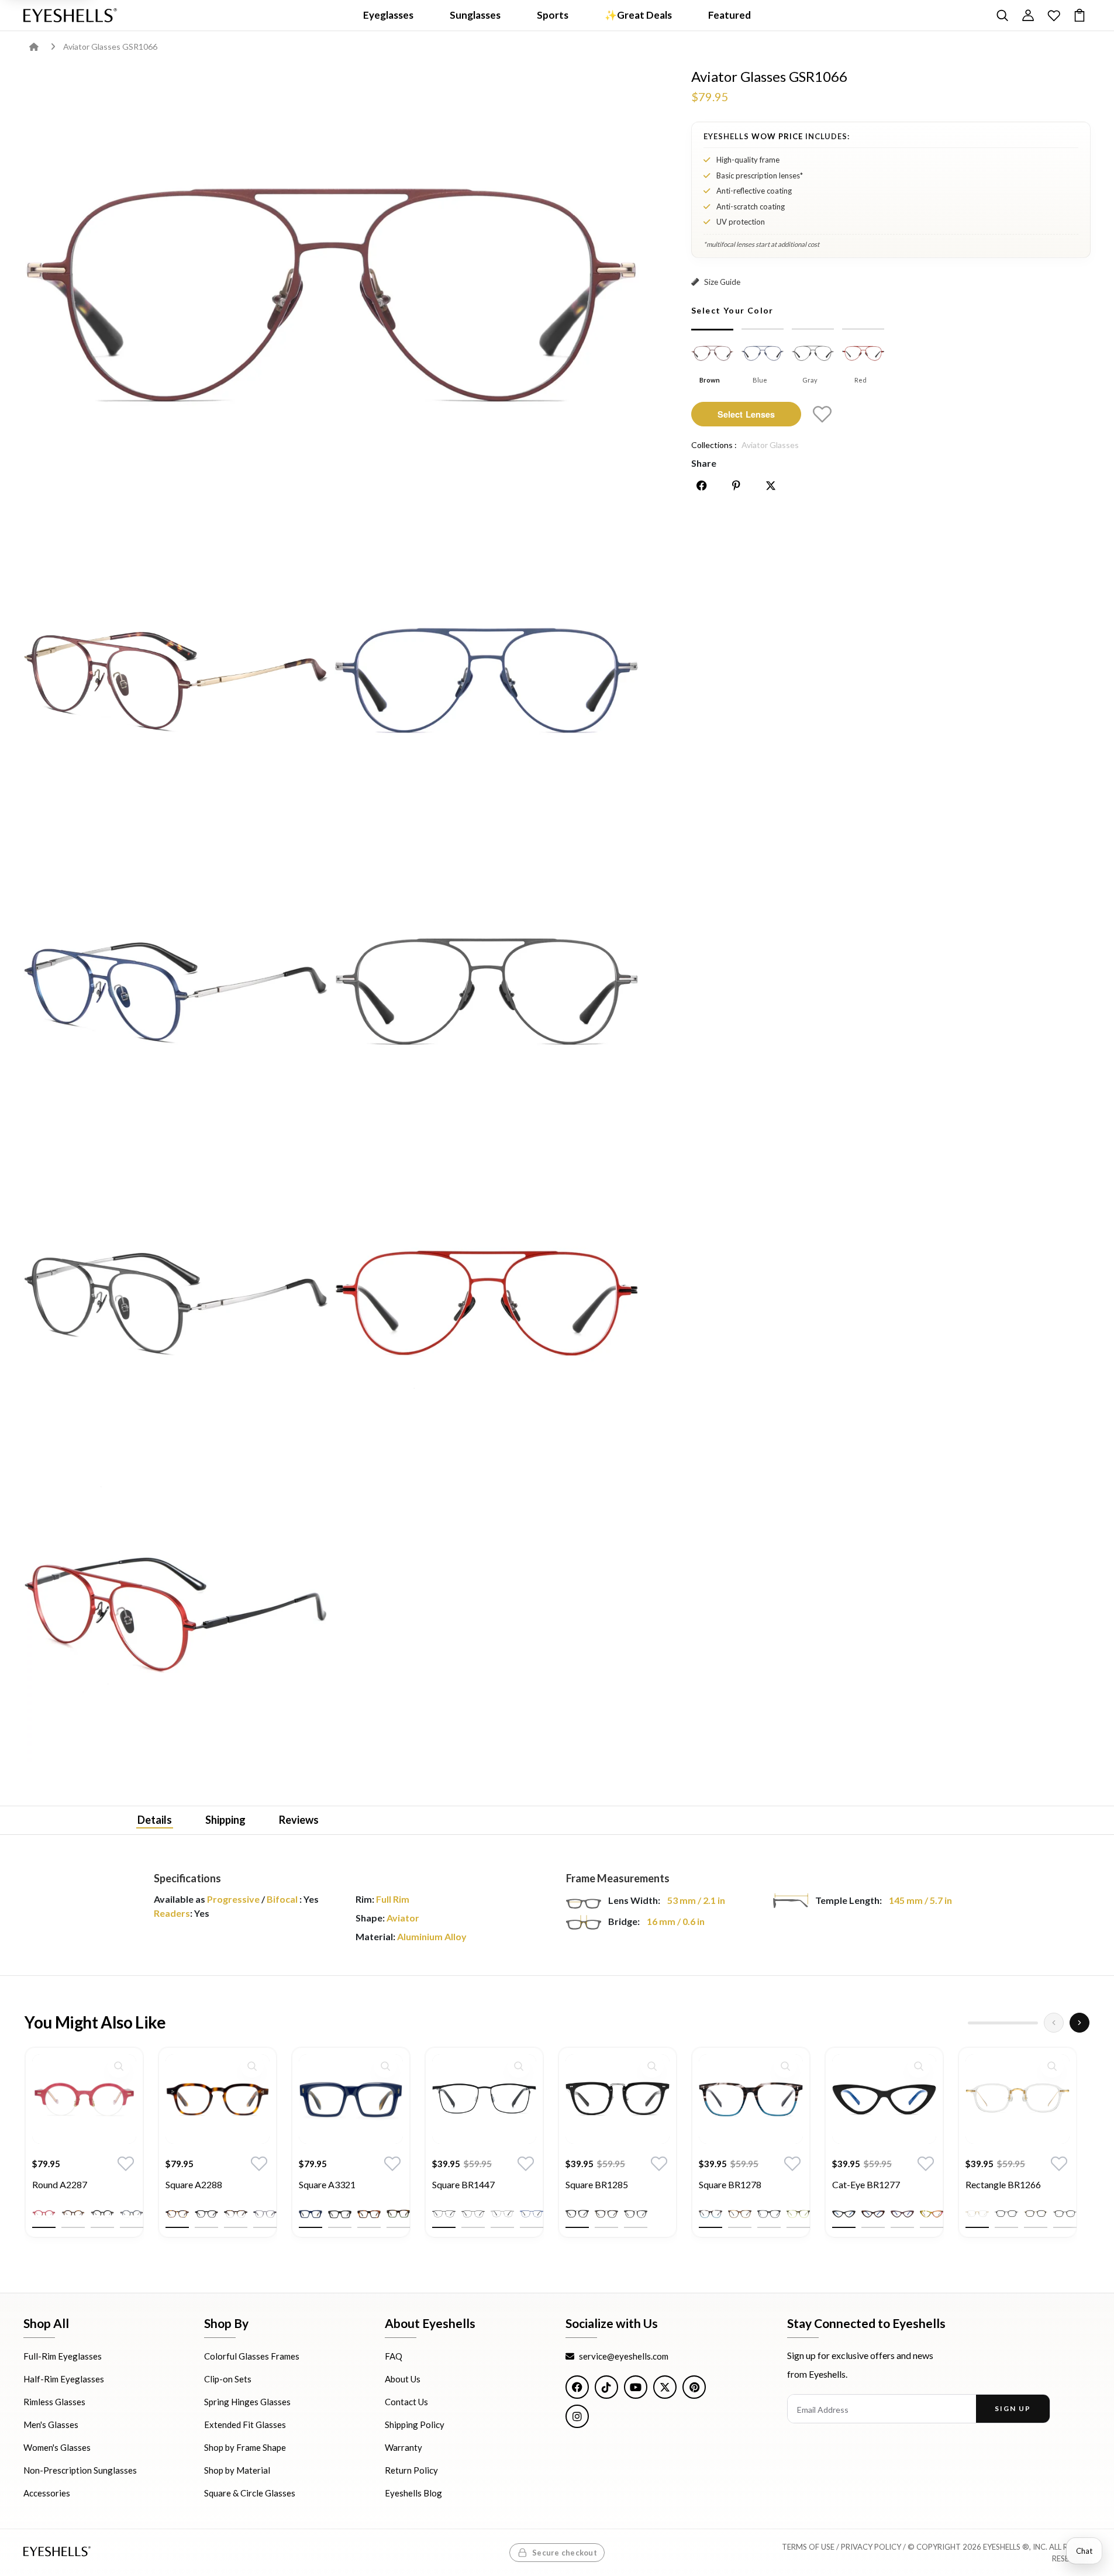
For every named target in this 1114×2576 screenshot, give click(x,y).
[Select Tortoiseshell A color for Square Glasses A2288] (177, 2215)
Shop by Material (237, 2470)
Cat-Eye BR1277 (866, 2185)
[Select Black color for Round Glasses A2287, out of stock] (102, 2215)
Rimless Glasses (54, 2402)
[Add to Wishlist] (822, 414)
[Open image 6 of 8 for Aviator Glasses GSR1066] (175, 1303)
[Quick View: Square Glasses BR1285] (652, 2066)
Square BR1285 (597, 2185)
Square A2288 (194, 2185)
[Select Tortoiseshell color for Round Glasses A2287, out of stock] (73, 2215)
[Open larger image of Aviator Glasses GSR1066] (331, 295)
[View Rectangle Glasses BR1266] (1018, 2099)
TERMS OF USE (808, 2547)
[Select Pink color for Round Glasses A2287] (44, 2215)
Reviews (299, 1819)
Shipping (225, 1819)
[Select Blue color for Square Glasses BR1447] (532, 2215)
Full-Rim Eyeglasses (63, 2356)
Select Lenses (746, 414)
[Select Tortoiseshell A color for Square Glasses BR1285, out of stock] (606, 2215)
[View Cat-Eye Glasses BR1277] (884, 2099)
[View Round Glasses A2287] (84, 2099)
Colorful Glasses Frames (252, 2356)
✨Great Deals (638, 15)
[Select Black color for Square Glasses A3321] (340, 2215)
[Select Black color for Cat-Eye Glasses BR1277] (844, 2215)
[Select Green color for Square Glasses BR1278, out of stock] (798, 2215)
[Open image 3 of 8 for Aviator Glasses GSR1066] (487, 680)
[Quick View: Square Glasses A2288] (252, 2066)
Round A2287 (60, 2185)
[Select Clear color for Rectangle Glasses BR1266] (977, 2215)
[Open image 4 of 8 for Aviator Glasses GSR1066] (175, 991)
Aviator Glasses (770, 445)
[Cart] (1079, 15)
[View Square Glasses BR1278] (751, 2099)
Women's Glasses (57, 2447)
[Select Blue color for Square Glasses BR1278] (711, 2215)
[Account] (1028, 15)
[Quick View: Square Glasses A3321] (385, 2066)
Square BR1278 (730, 2185)
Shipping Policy (415, 2425)
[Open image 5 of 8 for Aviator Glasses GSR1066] (487, 991)
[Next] (1079, 2023)
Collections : (714, 445)
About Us (403, 2379)
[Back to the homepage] (42, 47)
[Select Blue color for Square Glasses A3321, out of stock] (311, 2215)
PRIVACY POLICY (871, 2547)
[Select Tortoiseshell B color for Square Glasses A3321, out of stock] (398, 2215)
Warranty (403, 2447)
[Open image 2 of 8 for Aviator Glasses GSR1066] (175, 680)
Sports (553, 15)
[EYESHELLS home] (70, 15)
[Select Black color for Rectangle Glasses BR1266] (1006, 2215)
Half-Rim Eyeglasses (64, 2379)
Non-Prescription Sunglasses (80, 2470)
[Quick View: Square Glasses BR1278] (785, 2066)
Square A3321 (327, 2185)
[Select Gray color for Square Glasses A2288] (265, 2215)
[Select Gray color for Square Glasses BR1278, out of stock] (769, 2215)
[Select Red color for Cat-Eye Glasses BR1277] (902, 2215)
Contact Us (406, 2402)
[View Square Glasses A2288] (218, 2099)
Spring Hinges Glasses (247, 2402)
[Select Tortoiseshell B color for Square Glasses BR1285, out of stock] (636, 2215)
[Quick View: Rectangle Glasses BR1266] (1052, 2066)
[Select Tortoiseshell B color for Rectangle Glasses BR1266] (1065, 2215)
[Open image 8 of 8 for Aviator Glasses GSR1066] (175, 1614)
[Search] (1002, 15)
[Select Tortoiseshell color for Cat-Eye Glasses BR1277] (873, 2215)
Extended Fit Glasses (245, 2425)
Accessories (47, 2493)
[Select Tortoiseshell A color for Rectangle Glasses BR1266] (1036, 2215)
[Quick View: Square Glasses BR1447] (519, 2066)
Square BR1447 (463, 2185)
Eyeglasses (388, 15)
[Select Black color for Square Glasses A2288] (206, 2215)
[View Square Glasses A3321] (351, 2099)
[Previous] (1054, 2023)
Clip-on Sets (228, 2379)
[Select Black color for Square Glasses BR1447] (444, 2215)
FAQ (394, 2356)
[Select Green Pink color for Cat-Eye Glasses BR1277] (932, 2215)
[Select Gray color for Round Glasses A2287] (132, 2215)
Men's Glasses (51, 2425)
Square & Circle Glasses (250, 2493)
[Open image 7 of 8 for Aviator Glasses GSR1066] (487, 1303)
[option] (84, 2151)
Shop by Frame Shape (245, 2447)
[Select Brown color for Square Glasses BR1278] (740, 2215)
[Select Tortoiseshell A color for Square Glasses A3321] (369, 2215)
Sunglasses (475, 15)
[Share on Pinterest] (736, 485)
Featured (730, 15)
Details (155, 1819)
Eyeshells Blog (413, 2493)
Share (704, 463)
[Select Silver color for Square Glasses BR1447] (502, 2215)
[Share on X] (771, 485)
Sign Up (1013, 2408)
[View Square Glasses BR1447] (484, 2099)
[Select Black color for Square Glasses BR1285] (577, 2215)
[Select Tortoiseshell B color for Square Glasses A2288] (236, 2215)
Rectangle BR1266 (1003, 2185)
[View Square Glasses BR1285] (618, 2099)
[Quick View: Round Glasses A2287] (119, 2066)
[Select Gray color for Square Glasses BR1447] (473, 2215)
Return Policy (411, 2470)
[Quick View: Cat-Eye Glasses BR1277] (919, 2066)
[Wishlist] (1054, 15)
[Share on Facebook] (702, 485)
